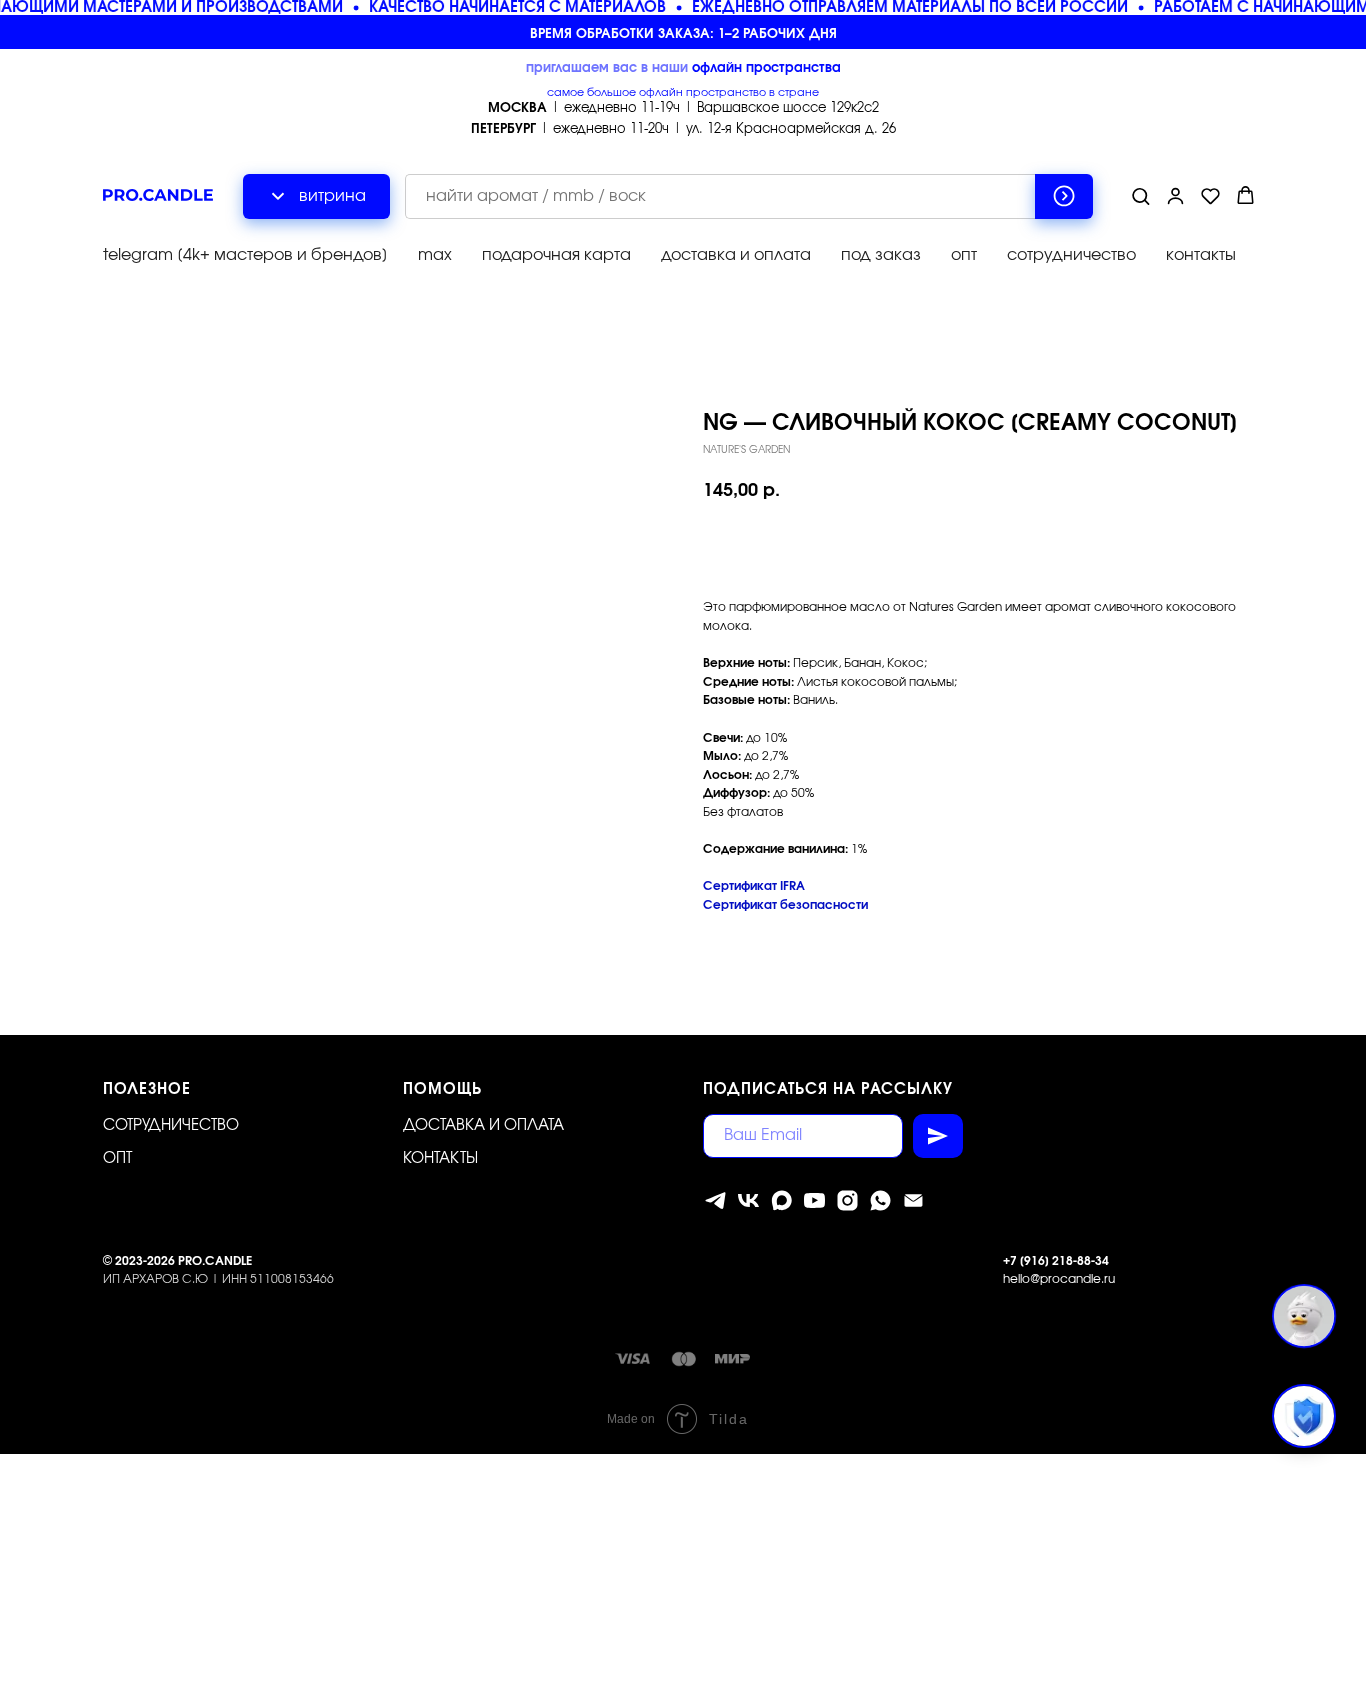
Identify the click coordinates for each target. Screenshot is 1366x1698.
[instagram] (847, 1200)
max (435, 255)
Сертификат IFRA (754, 886)
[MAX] (781, 1200)
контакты (1201, 255)
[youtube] (814, 1200)
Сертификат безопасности (785, 905)
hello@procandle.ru (1059, 1279)
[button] (1140, 195)
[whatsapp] (880, 1200)
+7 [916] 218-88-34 (1056, 1261)
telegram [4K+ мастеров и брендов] (245, 255)
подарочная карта (556, 255)
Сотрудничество (171, 1125)
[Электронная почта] (913, 1200)
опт (964, 255)
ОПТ (117, 1158)
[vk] (748, 1200)
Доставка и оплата (483, 1125)
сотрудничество (1071, 255)
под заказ (881, 255)
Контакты (440, 1158)
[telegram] (715, 1200)
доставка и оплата (736, 255)
